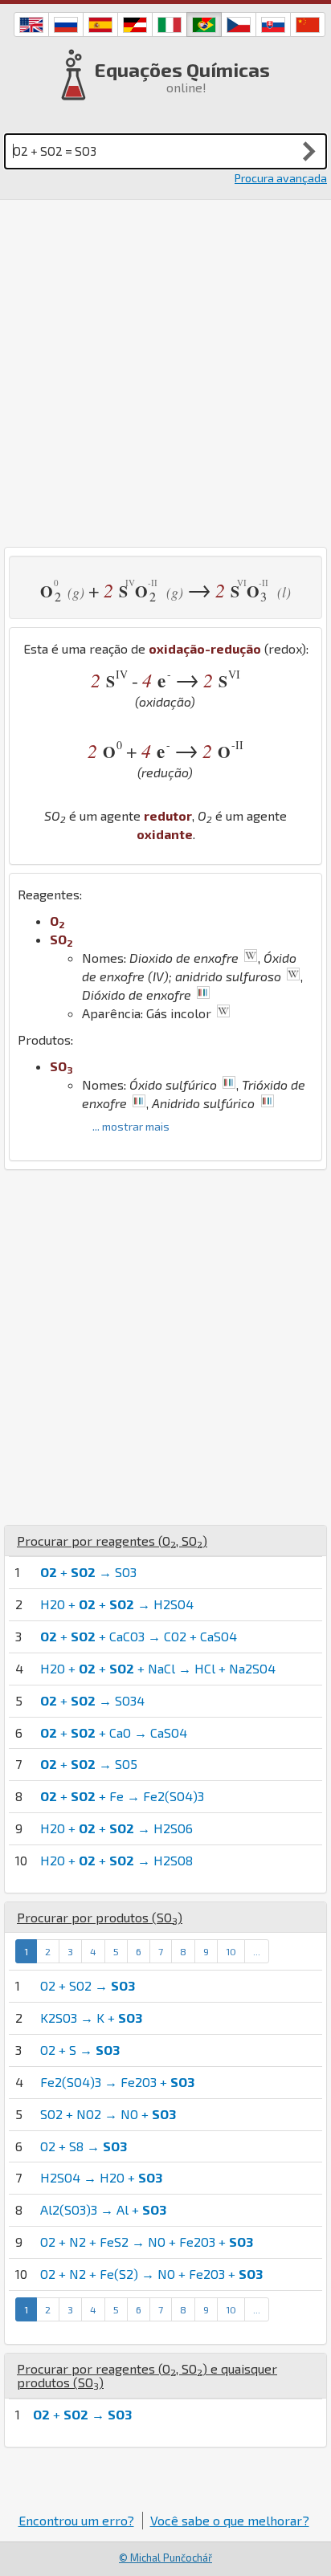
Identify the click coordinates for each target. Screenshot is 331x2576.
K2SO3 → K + (91, 2018)
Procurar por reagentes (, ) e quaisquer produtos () (147, 2376)
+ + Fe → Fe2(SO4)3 (122, 1796)
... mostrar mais (131, 1126)
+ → (82, 2414)
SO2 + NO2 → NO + (108, 2114)
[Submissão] (309, 151)
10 (231, 1951)
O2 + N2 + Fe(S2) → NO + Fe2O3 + (151, 2274)
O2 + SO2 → (88, 1985)
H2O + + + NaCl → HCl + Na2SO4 (158, 1668)
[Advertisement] (165, 373)
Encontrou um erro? (76, 2520)
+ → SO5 (89, 1764)
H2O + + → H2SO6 (116, 1828)
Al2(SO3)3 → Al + (103, 2209)
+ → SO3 (88, 1572)
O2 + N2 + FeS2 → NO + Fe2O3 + (147, 2242)
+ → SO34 (92, 1700)
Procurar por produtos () (100, 1917)
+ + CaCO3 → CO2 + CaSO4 (139, 1636)
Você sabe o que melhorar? (230, 2520)
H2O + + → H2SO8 (116, 1860)
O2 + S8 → (84, 2146)
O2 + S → (80, 2050)
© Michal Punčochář (165, 2558)
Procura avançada (281, 178)
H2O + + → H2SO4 (117, 1604)
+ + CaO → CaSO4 (114, 1732)
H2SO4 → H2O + (101, 2177)
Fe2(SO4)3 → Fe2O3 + (117, 2082)
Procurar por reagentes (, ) (112, 1541)
